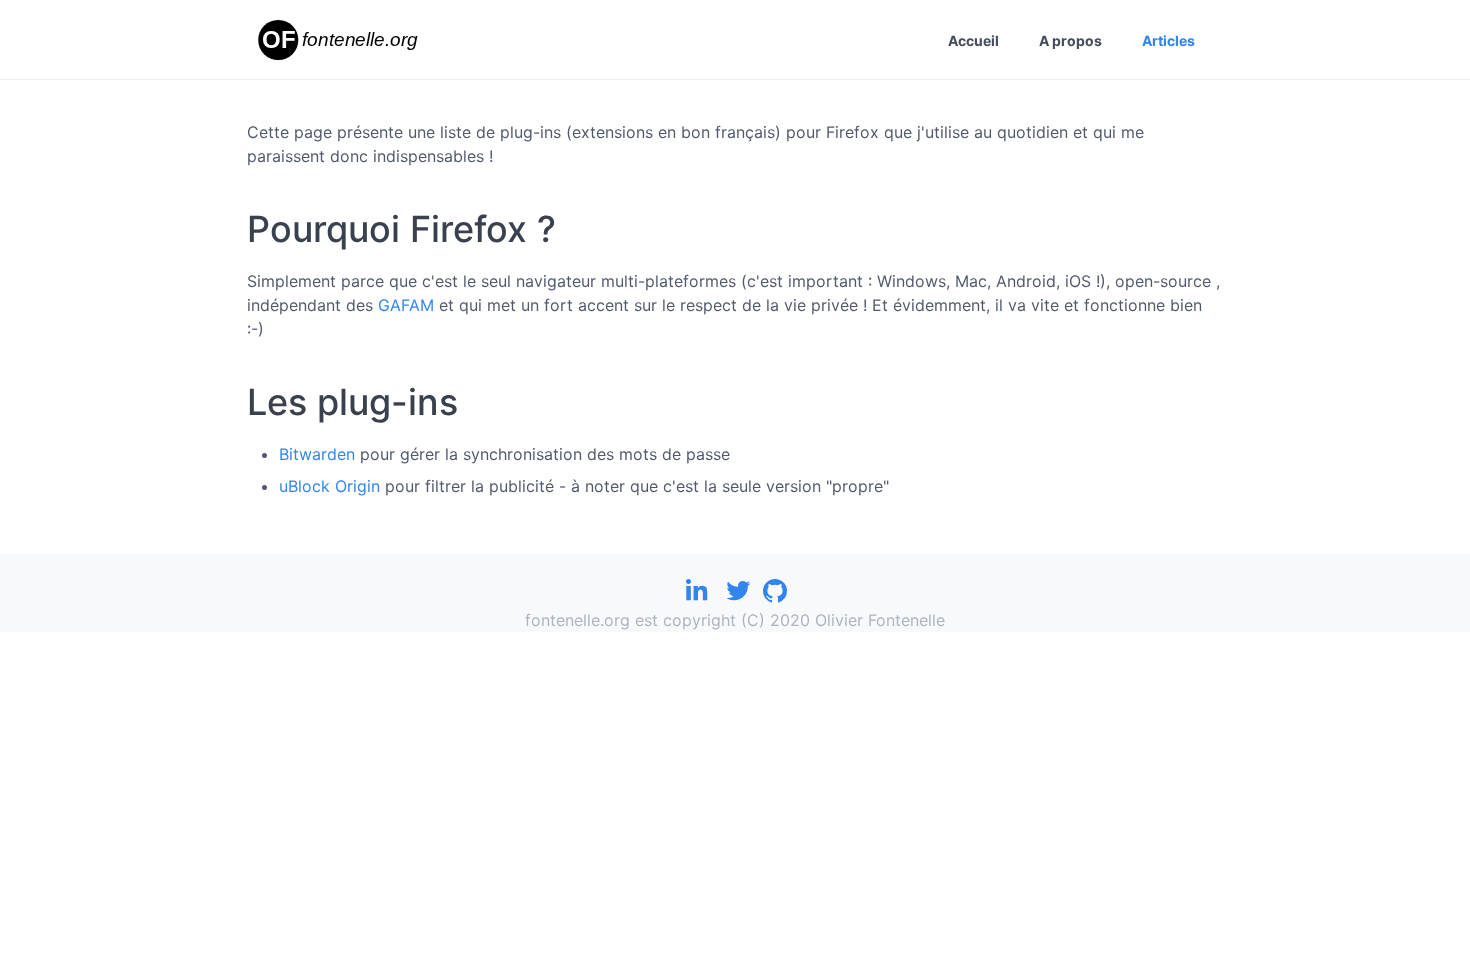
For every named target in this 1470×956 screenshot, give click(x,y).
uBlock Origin (329, 486)
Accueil (973, 40)
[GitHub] (775, 596)
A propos (1070, 40)
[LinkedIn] (696, 596)
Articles (1168, 40)
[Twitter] (738, 596)
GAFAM (406, 305)
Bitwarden (317, 454)
